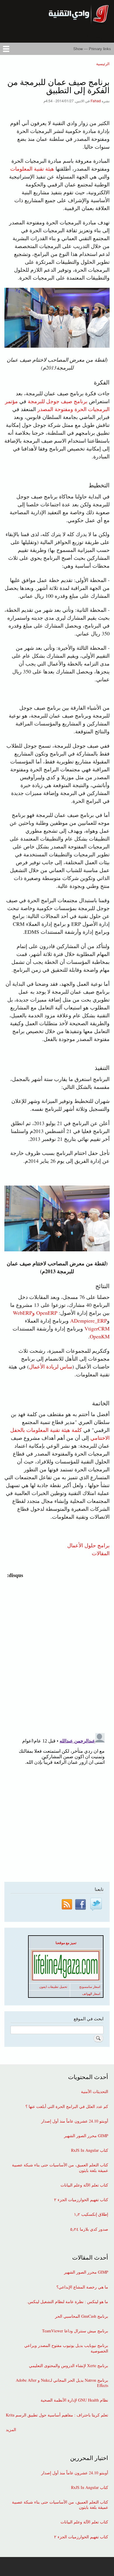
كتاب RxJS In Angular (90, 2150)
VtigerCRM (97, 1328)
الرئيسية (103, 64)
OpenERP (47, 1313)
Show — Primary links (92, 49)
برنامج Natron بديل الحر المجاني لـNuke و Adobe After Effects (62, 2383)
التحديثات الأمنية (95, 2092)
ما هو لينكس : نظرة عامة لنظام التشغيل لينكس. (68, 2302)
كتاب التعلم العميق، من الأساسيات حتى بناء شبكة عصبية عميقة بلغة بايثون (60, 2168)
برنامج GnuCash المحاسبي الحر (82, 2316)
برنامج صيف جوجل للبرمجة (57, 401)
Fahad (96, 101)
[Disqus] (56, 1652)
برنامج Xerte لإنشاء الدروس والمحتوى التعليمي (69, 2366)
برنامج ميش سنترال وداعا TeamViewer (75, 2331)
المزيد (11, 2430)
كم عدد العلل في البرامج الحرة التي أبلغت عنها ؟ (67, 2106)
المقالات (101, 1553)
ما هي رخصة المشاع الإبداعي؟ (82, 2287)
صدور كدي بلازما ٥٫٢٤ (89, 2229)
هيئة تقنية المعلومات (32, 169)
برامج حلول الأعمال (88, 1545)
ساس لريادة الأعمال (51, 1366)
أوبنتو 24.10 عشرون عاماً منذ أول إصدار (75, 2121)
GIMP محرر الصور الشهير (86, 2136)
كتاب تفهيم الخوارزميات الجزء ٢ (81, 2200)
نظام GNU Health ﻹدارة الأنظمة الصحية (74, 2400)
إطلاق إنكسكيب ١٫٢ (91, 2214)
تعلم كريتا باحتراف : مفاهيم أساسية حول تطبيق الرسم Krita (57, 2415)
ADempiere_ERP (89, 1321)
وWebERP (24, 1313)
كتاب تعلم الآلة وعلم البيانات (84, 2185)
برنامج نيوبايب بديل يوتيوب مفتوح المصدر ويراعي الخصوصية (66, 2348)
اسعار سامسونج (90, 1987)
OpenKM (100, 1336)
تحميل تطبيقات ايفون (53, 1987)
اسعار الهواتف (91, 1994)
